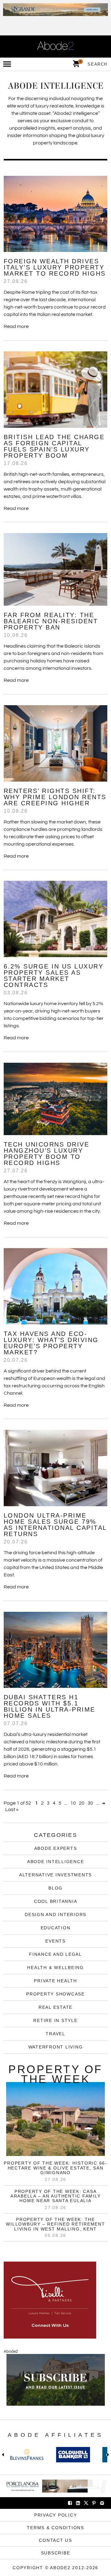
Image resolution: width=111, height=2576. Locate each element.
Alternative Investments (55, 1875)
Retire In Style (55, 2020)
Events (55, 1941)
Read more (16, 326)
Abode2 (11, 2352)
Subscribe (56, 2553)
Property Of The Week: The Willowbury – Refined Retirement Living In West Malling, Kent (55, 2224)
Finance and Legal (55, 1954)
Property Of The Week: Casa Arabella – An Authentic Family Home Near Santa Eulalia (56, 2196)
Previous (4, 2455)
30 (90, 1803)
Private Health (55, 1981)
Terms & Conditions (55, 2528)
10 (73, 1803)
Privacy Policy (56, 2515)
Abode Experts (56, 1848)
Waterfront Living (56, 2047)
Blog (55, 1888)
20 (82, 1803)
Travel (55, 2034)
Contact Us (55, 2540)
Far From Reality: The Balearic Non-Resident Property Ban (51, 621)
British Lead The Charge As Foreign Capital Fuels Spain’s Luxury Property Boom (54, 446)
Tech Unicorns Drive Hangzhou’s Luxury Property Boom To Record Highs (47, 1154)
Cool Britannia (56, 1901)
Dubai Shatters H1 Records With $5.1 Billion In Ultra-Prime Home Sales (49, 1706)
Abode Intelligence (56, 1862)
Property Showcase (55, 1994)
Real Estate (55, 2007)
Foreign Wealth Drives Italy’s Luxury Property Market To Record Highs (55, 267)
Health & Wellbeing (55, 1967)
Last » (12, 1810)
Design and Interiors (55, 1915)
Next (107, 2455)
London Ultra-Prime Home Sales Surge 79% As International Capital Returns (55, 1525)
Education (56, 1928)
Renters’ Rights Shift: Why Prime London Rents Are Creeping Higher (55, 797)
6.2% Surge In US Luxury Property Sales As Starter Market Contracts (54, 976)
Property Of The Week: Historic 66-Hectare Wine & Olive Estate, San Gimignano (55, 2168)
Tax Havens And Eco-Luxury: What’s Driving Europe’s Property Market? (51, 1343)
